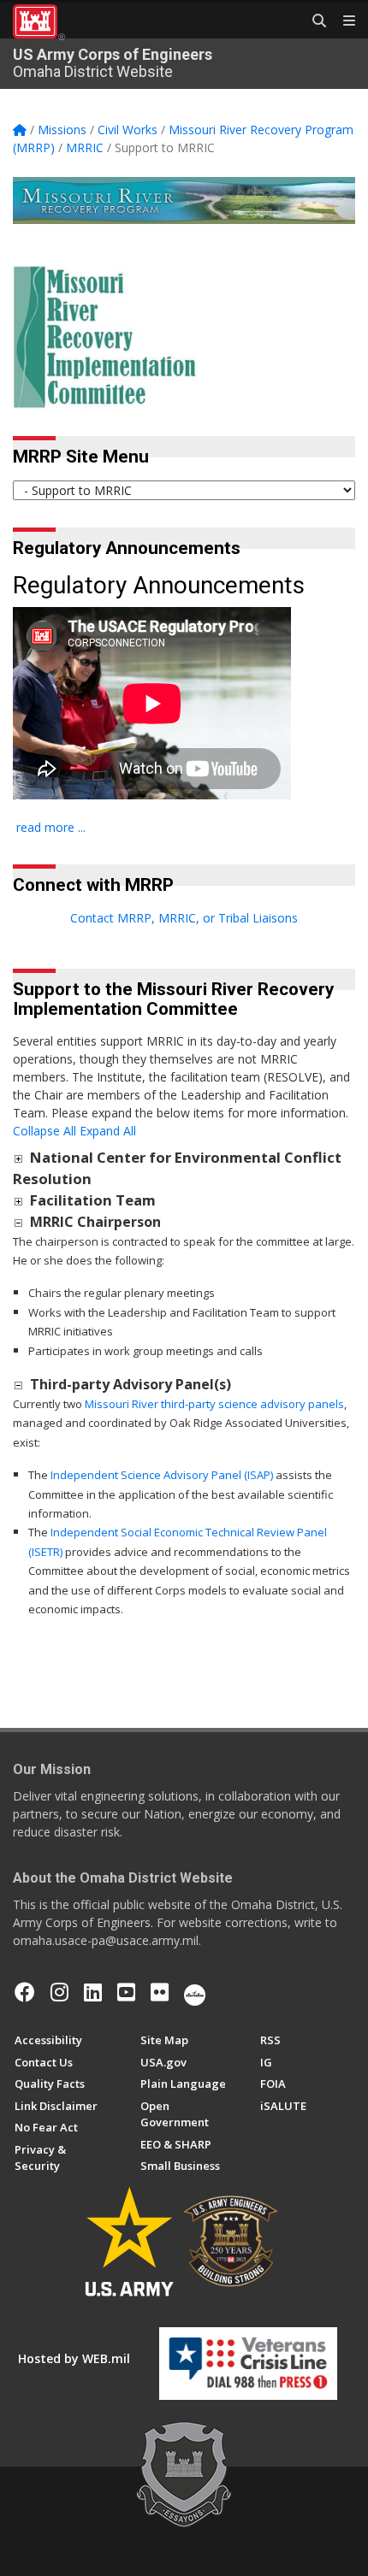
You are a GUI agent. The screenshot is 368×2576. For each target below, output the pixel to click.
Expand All (108, 1131)
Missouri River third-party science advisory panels (214, 1404)
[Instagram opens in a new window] (59, 1992)
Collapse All (45, 1131)
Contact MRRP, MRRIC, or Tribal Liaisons (184, 918)
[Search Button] (313, 21)
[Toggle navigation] (342, 21)
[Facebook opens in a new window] (25, 1992)
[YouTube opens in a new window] (126, 1992)
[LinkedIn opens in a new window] (93, 1992)
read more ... (51, 827)
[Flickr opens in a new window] (160, 1992)
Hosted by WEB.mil (74, 2358)
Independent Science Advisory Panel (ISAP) (162, 1475)
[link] (18, 1158)
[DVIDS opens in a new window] (195, 1992)
